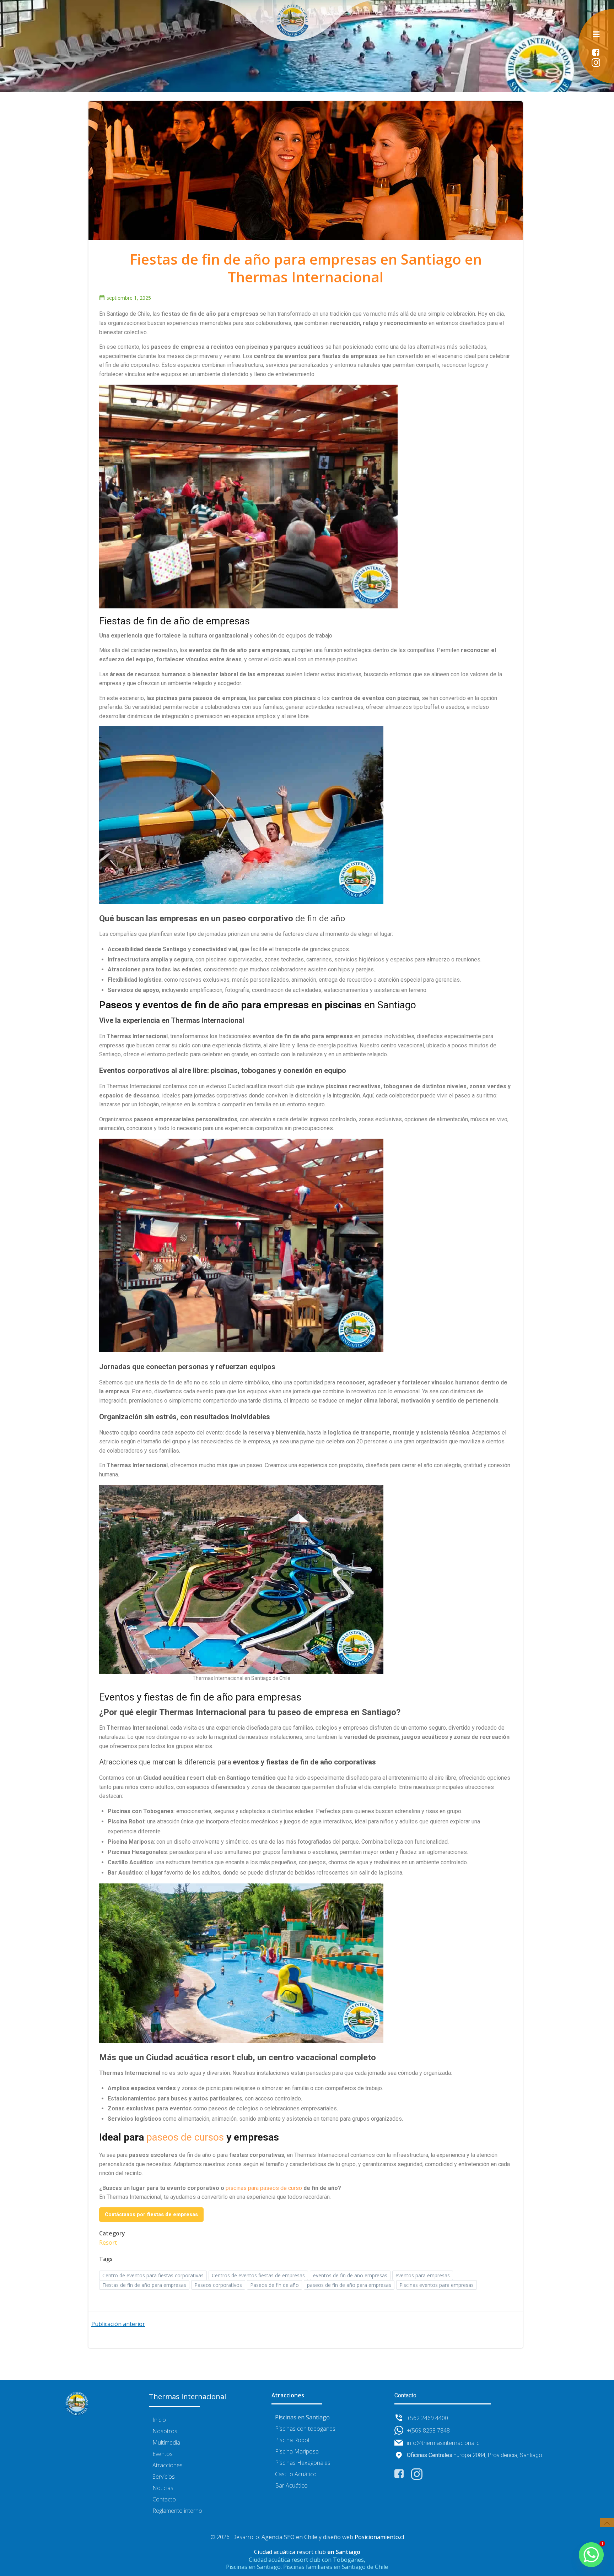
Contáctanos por (151, 2214)
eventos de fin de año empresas (350, 2275)
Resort (108, 2243)
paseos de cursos (185, 2137)
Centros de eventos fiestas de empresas (258, 2275)
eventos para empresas (423, 2275)
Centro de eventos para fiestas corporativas (153, 2275)
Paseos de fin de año (274, 2285)
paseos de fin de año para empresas (349, 2285)
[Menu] (596, 34)
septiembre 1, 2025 (129, 298)
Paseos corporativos (218, 2285)
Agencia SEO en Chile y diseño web (307, 2537)
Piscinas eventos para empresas (437, 2285)
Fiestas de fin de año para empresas (144, 2285)
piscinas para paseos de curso (264, 2188)
